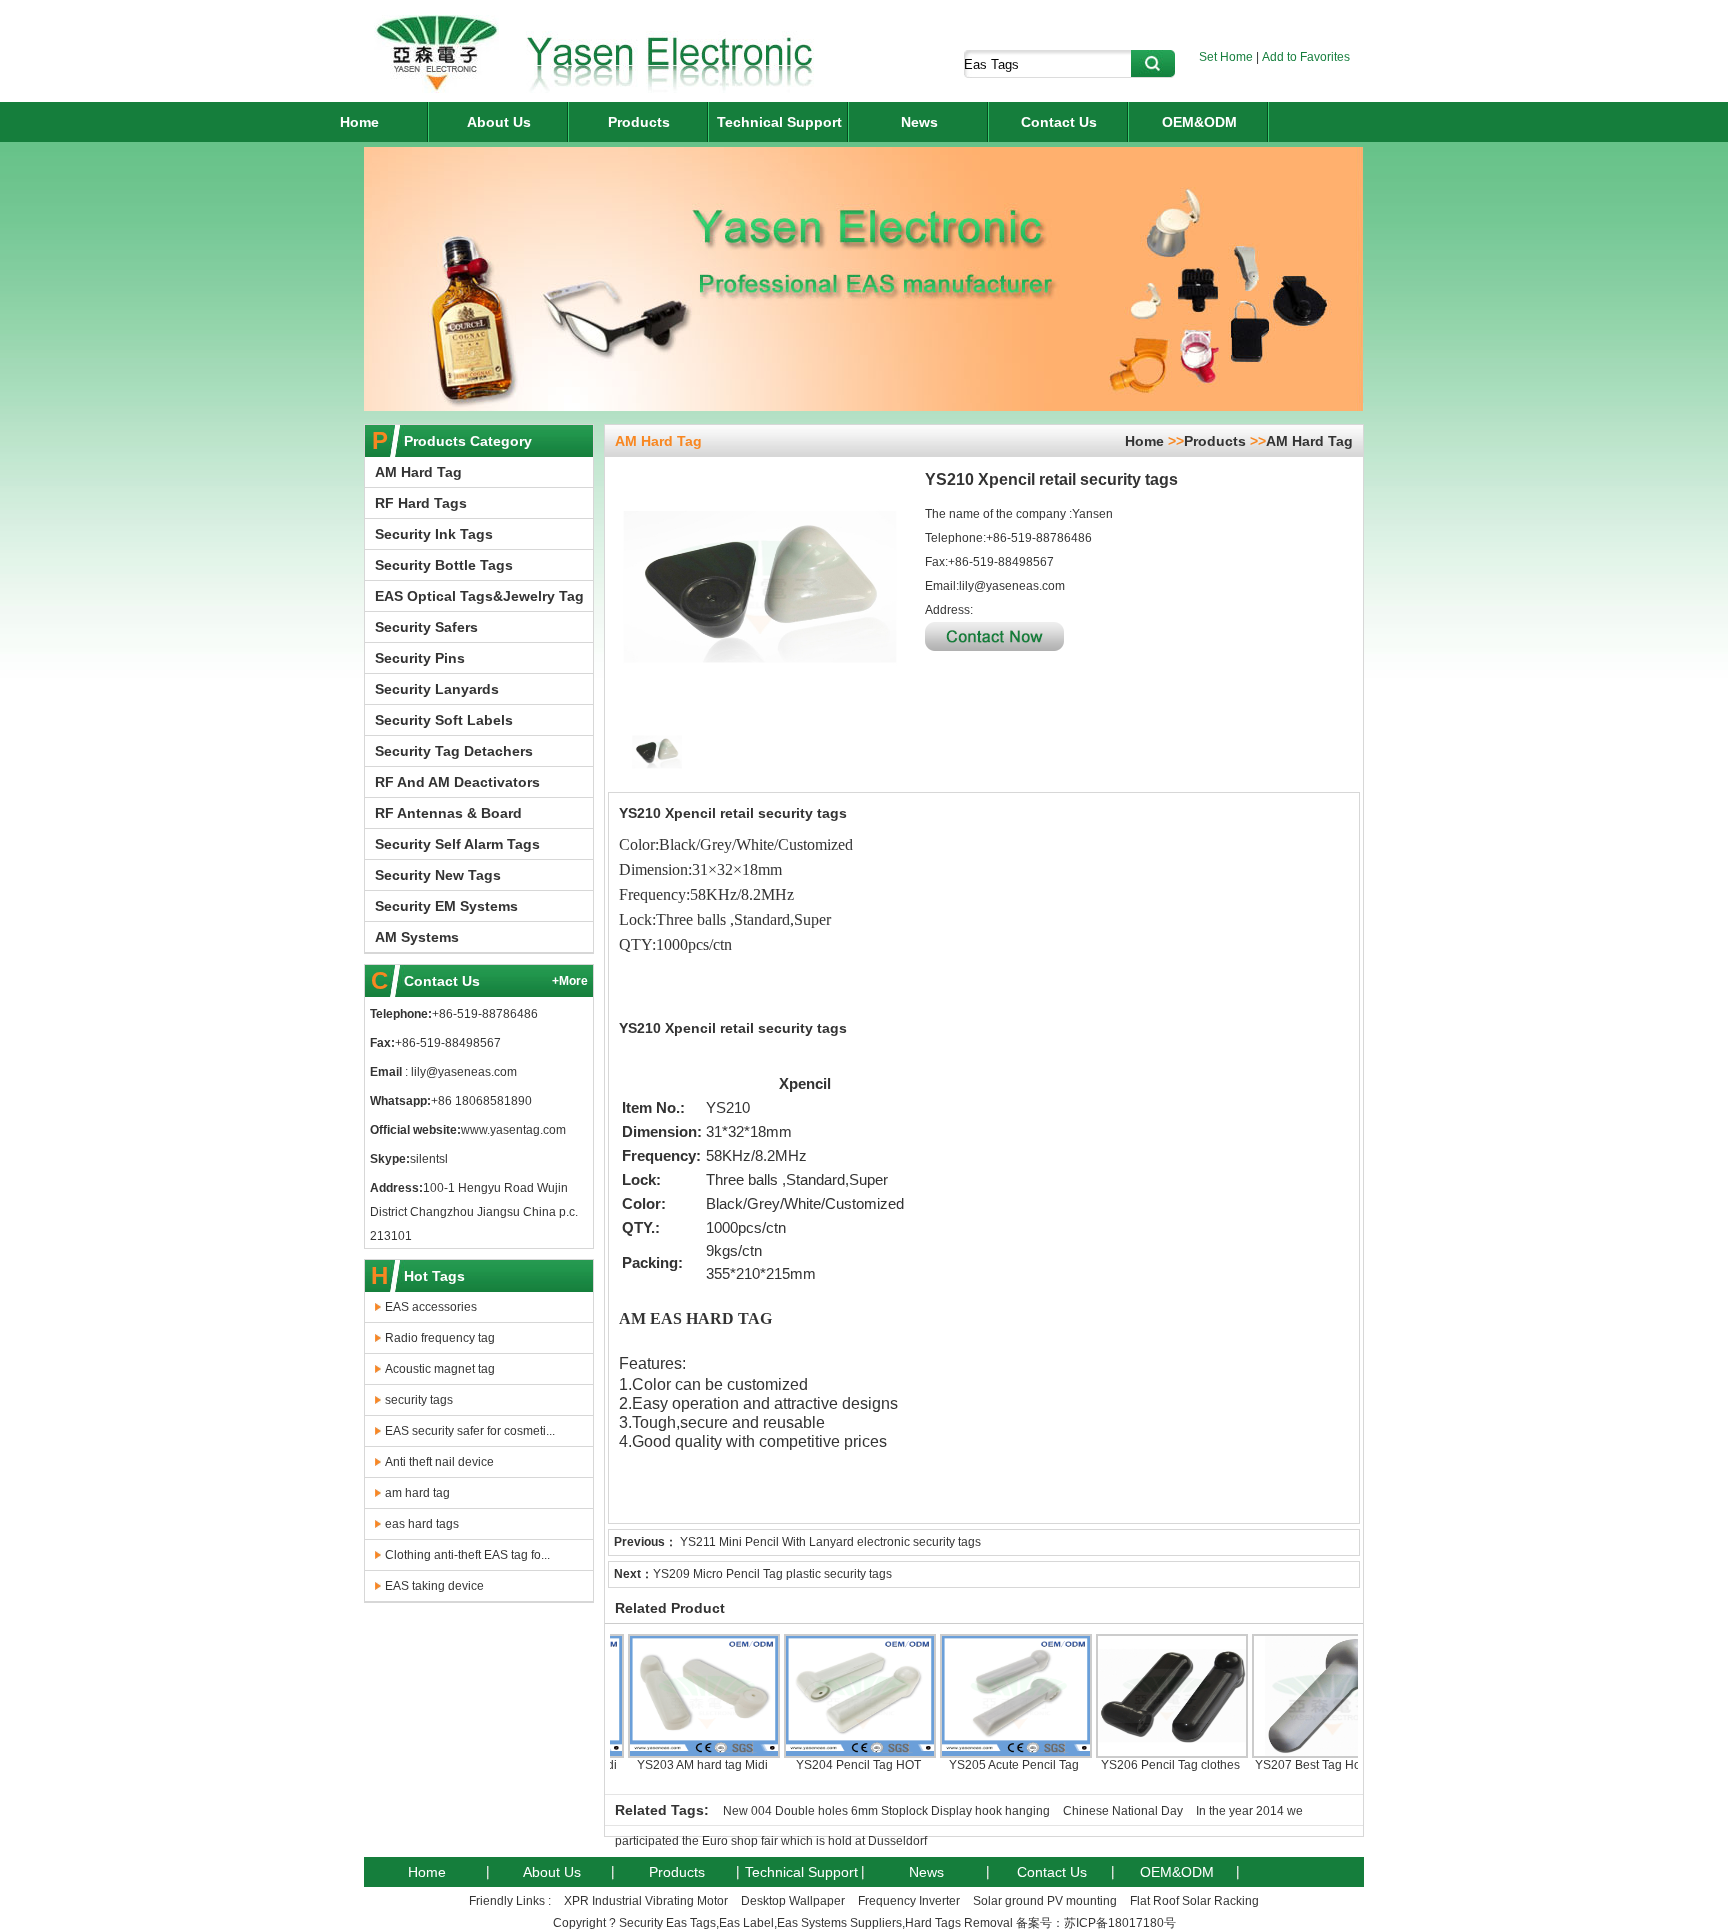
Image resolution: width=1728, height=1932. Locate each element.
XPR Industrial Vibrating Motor (646, 1901)
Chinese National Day (1123, 1811)
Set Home (1226, 57)
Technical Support (779, 122)
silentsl (429, 1159)
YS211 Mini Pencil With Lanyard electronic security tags (830, 1542)
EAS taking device (434, 1586)
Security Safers (426, 627)
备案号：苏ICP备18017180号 (1096, 1923)
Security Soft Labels (444, 720)
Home (359, 122)
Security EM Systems (446, 906)
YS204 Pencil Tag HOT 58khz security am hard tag (825, 1772)
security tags (419, 1400)
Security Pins (420, 658)
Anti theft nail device (439, 1462)
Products (639, 122)
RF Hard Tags (421, 503)
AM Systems (417, 937)
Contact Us (1059, 122)
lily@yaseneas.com (462, 1072)
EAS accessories (431, 1307)
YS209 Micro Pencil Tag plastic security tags (772, 1574)
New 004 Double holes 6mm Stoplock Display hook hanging (886, 1811)
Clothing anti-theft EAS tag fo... (467, 1555)
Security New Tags (438, 875)
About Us (499, 122)
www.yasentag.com (513, 1130)
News (919, 122)
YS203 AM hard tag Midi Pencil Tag (669, 1772)
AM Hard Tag (418, 472)
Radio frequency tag (440, 1338)
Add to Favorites (1306, 57)
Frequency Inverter (909, 1901)
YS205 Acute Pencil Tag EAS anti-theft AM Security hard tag (981, 1779)
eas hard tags (422, 1524)
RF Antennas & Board (448, 813)
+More (570, 981)
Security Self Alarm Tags (457, 844)
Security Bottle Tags (444, 565)
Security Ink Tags (434, 534)
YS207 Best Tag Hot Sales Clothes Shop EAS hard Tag (1293, 1779)
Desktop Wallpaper (793, 1901)
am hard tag (417, 1493)
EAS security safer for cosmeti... (470, 1431)
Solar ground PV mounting (1045, 1901)
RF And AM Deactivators (457, 782)
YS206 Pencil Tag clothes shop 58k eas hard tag (1137, 1772)
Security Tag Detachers (454, 751)
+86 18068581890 (481, 1101)
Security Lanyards (437, 689)
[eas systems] (436, 89)
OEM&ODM (1199, 122)
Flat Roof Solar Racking (1194, 1901)
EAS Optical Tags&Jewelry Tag (479, 596)
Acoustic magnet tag (440, 1369)
